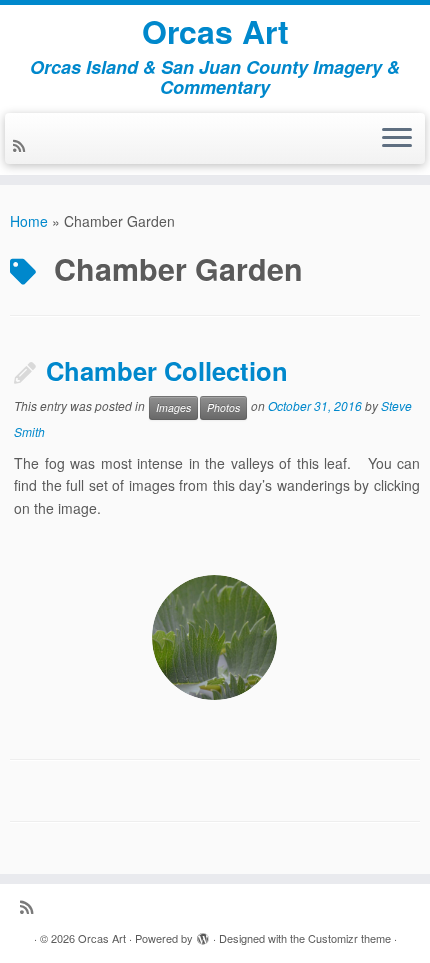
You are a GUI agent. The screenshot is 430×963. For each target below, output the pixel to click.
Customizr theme (349, 938)
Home (29, 221)
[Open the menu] (397, 139)
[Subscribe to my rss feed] (22, 145)
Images (173, 407)
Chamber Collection (167, 370)
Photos (223, 407)
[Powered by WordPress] (203, 934)
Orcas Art (215, 31)
